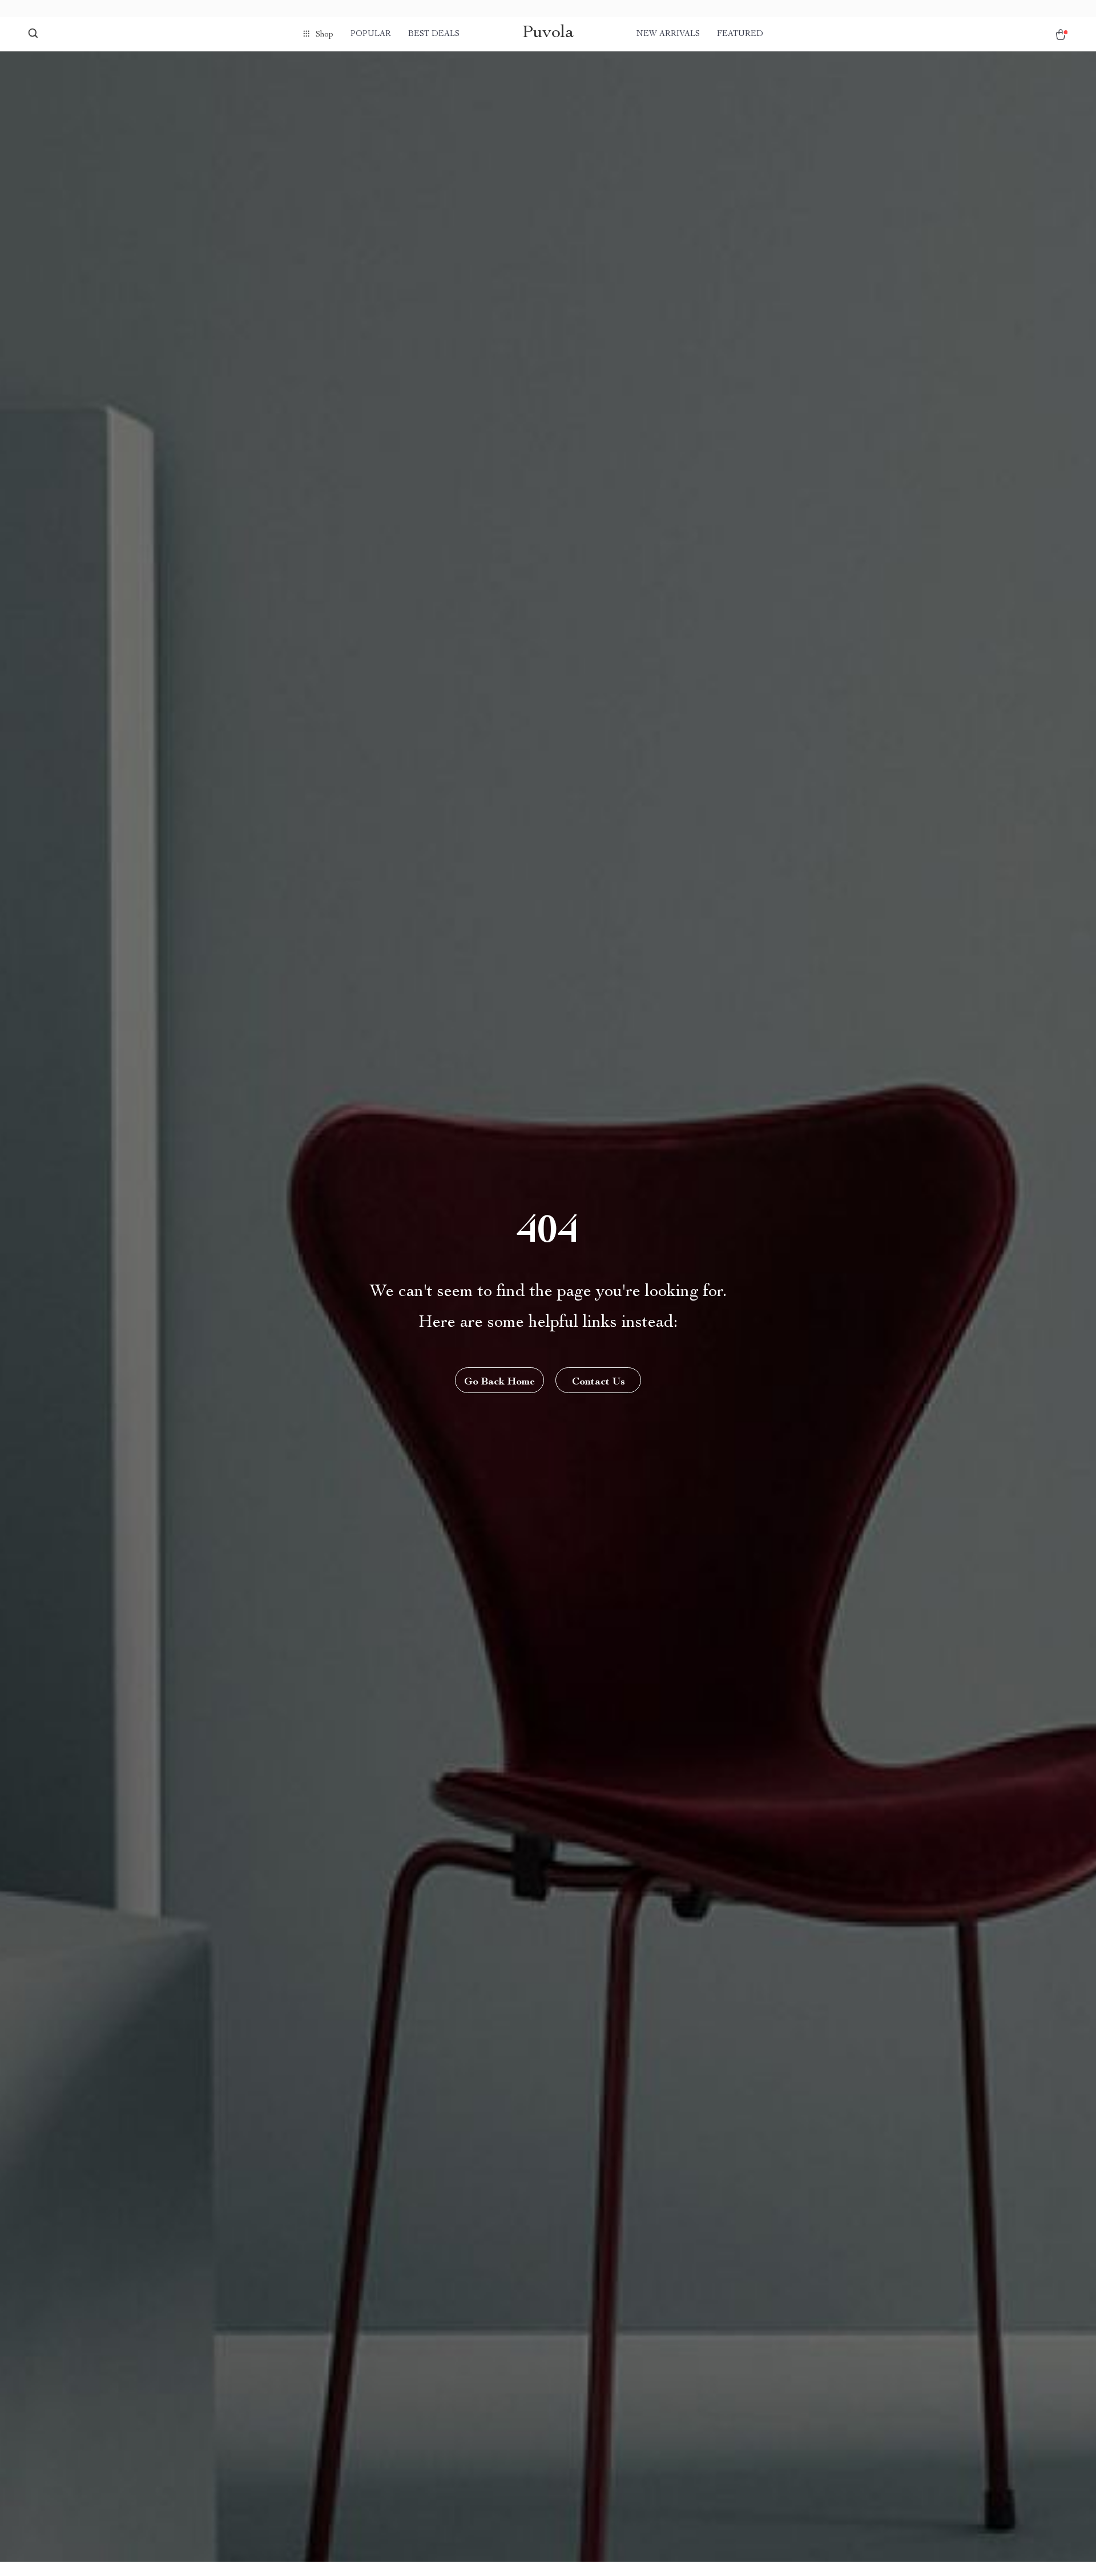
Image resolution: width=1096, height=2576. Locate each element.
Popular (371, 34)
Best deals (434, 34)
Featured (740, 34)
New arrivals (668, 34)
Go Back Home (499, 1382)
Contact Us (599, 1382)
